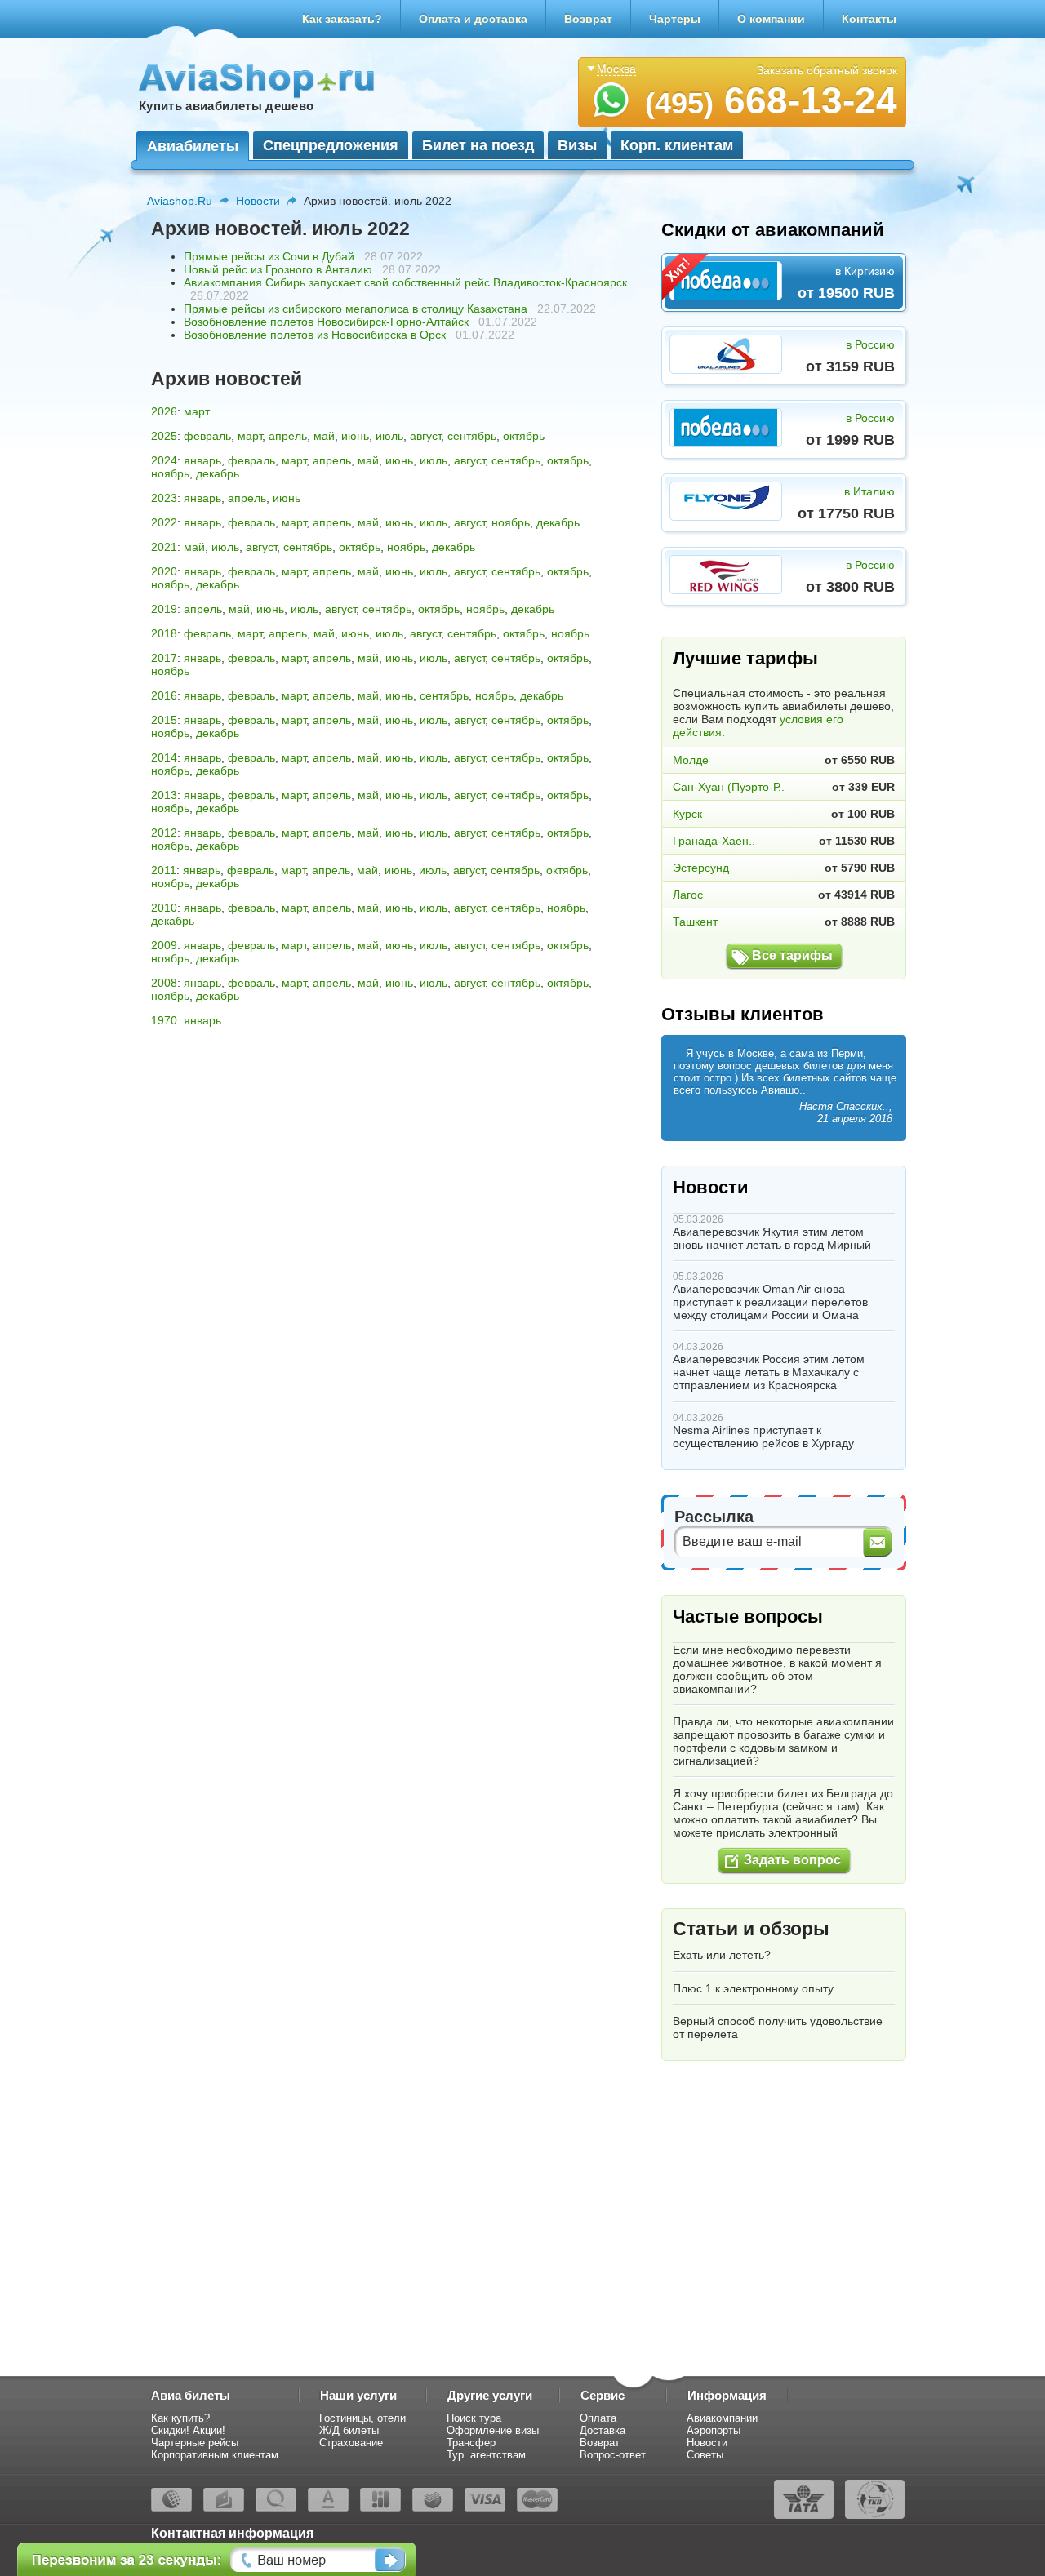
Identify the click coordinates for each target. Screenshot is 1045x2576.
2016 (164, 695)
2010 (164, 908)
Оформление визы (493, 2430)
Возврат (588, 19)
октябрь (524, 436)
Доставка (603, 2430)
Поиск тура (474, 2418)
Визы (577, 145)
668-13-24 (771, 100)
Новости (258, 201)
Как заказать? (342, 19)
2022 (164, 522)
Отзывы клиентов (743, 1014)
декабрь (218, 473)
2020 (164, 571)
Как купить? (180, 2418)
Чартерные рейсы (195, 2443)
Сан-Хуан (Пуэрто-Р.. (729, 787)
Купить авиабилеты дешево (226, 106)
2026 (164, 411)
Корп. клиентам (677, 145)
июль (389, 436)
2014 (164, 757)
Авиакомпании (722, 2418)
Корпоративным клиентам (215, 2455)
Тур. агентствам (486, 2455)
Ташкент (695, 922)
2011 (164, 870)
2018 (164, 633)
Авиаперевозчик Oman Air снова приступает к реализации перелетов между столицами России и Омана (770, 1302)
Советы (705, 2455)
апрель (288, 436)
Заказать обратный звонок (827, 70)
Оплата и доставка (473, 19)
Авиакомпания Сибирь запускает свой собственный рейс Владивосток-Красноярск (405, 282)
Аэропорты (714, 2430)
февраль (207, 436)
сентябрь (472, 436)
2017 (164, 658)
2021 (164, 547)
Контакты (869, 19)
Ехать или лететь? (722, 1955)
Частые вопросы (748, 1617)
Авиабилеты (193, 146)
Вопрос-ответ (613, 2455)
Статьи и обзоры (751, 1929)
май (324, 436)
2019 (164, 609)
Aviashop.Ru (180, 201)
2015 (164, 720)
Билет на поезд (478, 145)
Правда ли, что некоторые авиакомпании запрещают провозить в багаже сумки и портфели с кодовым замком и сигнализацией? (783, 1741)
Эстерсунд (701, 868)
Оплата (598, 2418)
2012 (164, 833)
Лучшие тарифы (745, 658)
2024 (164, 460)
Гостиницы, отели (362, 2418)
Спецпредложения (331, 145)
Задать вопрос (792, 1860)
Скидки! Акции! (188, 2430)
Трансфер (471, 2443)
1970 (164, 1020)
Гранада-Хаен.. (714, 841)
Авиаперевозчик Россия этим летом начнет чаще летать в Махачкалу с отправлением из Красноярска (769, 1372)
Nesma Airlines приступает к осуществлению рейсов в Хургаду (763, 1437)
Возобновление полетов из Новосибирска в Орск (315, 335)
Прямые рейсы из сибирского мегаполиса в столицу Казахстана (356, 309)
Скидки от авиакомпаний (773, 230)
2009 (164, 945)
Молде (691, 760)
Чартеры (675, 19)
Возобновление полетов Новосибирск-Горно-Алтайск (326, 322)
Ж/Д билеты (349, 2430)
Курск (687, 814)
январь (202, 460)
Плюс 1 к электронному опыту (753, 1988)
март (197, 411)
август (425, 436)
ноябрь (170, 473)
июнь (355, 436)
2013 (164, 795)
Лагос (688, 895)
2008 (164, 983)
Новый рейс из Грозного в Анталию (278, 269)
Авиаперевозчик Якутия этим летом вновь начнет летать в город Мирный (772, 1238)
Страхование (351, 2443)
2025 (164, 436)
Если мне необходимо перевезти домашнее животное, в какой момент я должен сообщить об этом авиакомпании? (777, 1669)
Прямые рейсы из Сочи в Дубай (269, 256)
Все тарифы (792, 955)
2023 (164, 498)
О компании (771, 19)
